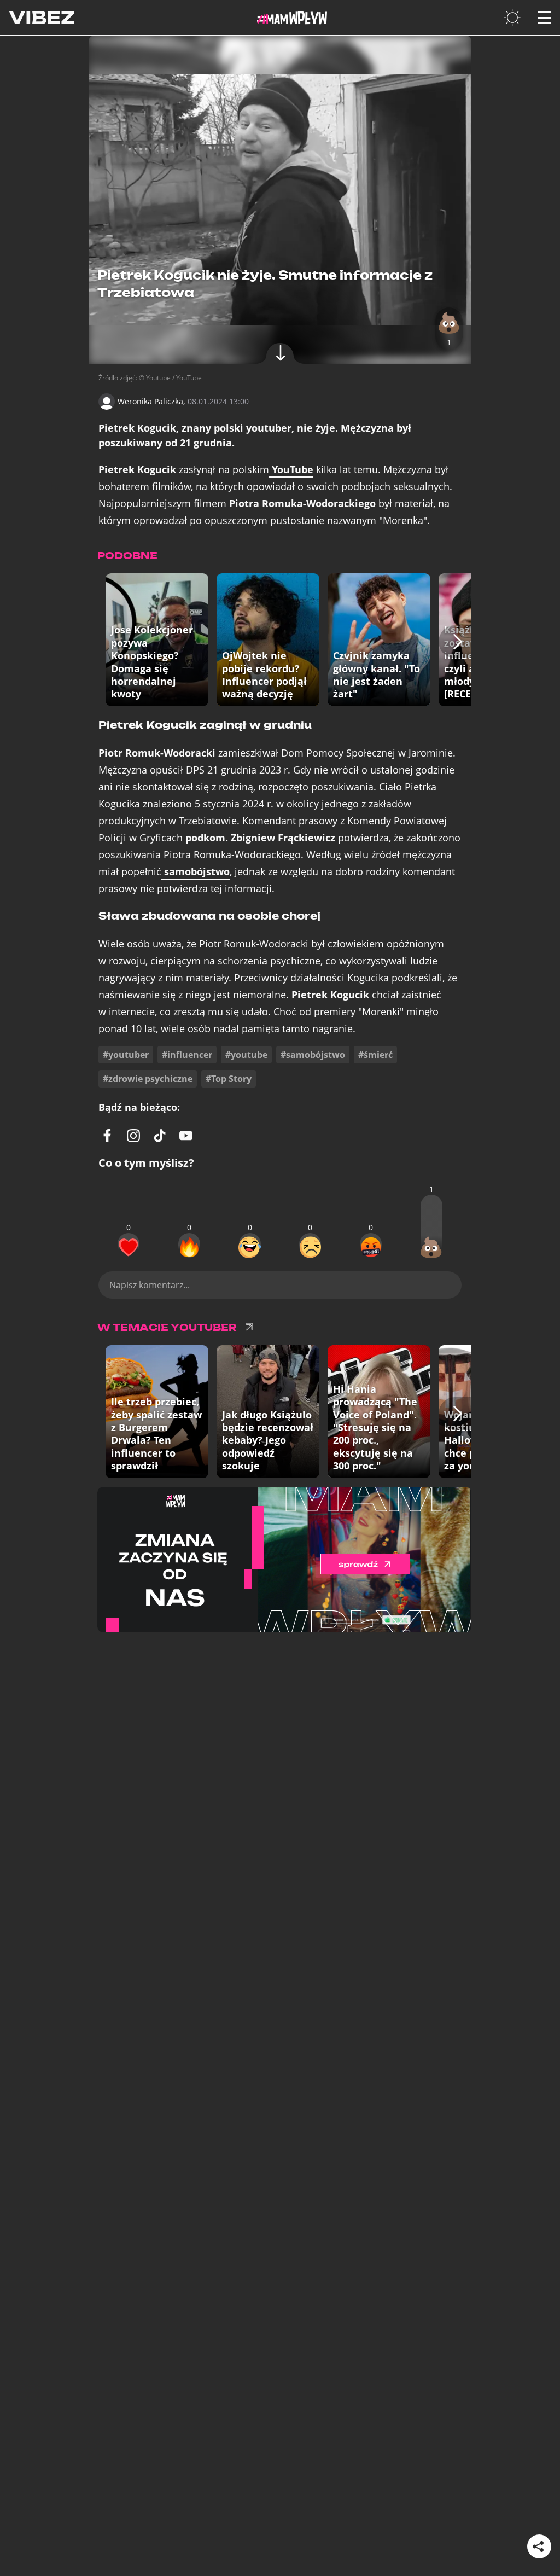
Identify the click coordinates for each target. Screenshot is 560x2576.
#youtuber (126, 1055)
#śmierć (375, 1055)
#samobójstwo (313, 1055)
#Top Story (229, 1079)
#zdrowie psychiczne (148, 1079)
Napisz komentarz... (150, 1285)
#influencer (187, 1055)
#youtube (246, 1055)
